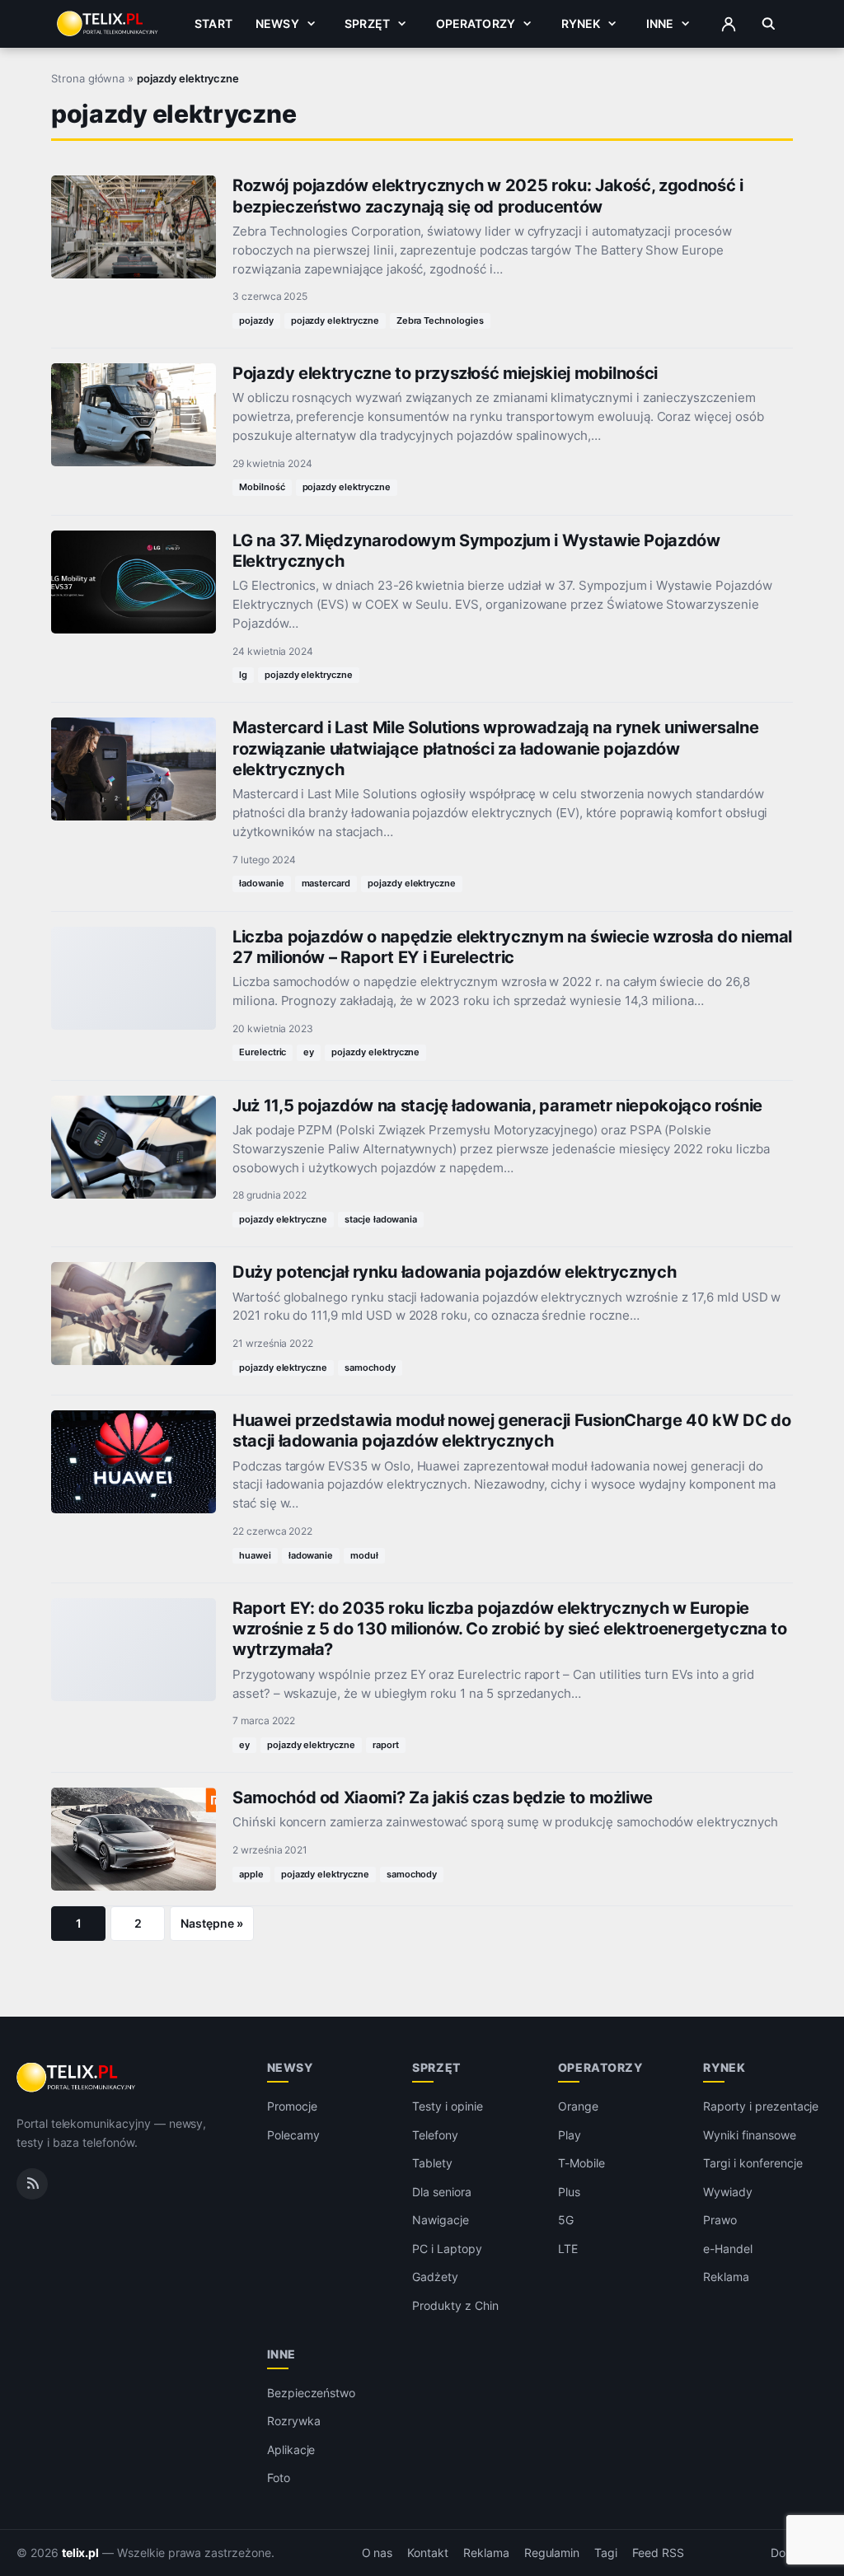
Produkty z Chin (455, 2305)
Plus (569, 2192)
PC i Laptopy (447, 2249)
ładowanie (262, 883)
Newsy (277, 23)
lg (243, 675)
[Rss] (32, 2184)
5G (566, 2220)
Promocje (292, 2106)
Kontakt (428, 2553)
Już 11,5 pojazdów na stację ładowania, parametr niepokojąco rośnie (497, 1106)
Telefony (435, 2135)
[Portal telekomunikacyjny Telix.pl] (77, 2078)
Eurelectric (263, 1052)
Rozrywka (294, 2421)
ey (309, 1052)
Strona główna (88, 78)
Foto (279, 2478)
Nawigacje (441, 2220)
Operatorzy (476, 23)
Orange (578, 2106)
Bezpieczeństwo (311, 2393)
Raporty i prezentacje (761, 2106)
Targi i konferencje (753, 2163)
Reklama (726, 2277)
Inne (660, 23)
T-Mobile (581, 2163)
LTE (568, 2249)
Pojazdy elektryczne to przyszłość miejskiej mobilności (445, 373)
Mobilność (262, 487)
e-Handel (728, 2249)
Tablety (432, 2163)
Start (213, 23)
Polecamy (293, 2135)
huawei (255, 1555)
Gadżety (435, 2277)
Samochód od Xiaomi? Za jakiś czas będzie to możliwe (443, 1798)
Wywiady (728, 2192)
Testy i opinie (447, 2106)
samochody (370, 1367)
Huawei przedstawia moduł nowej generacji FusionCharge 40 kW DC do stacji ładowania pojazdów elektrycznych (511, 1431)
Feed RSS (658, 2553)
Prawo (720, 2220)
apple (251, 1874)
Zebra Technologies (440, 320)
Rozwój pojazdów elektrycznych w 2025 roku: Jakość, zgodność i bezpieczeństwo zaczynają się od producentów (488, 196)
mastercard (326, 883)
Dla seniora (441, 2192)
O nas (377, 2553)
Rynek (581, 23)
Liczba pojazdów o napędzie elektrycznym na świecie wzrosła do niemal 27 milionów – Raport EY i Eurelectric (512, 947)
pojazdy (256, 320)
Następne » (212, 1923)
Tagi (606, 2553)
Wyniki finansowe (749, 2135)
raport (386, 1745)
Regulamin (552, 2553)
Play (570, 2135)
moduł (364, 1555)
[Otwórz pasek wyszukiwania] (769, 24)
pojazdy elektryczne (335, 320)
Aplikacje (291, 2450)
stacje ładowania (381, 1219)
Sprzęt (367, 23)
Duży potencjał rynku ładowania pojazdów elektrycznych (454, 1272)
